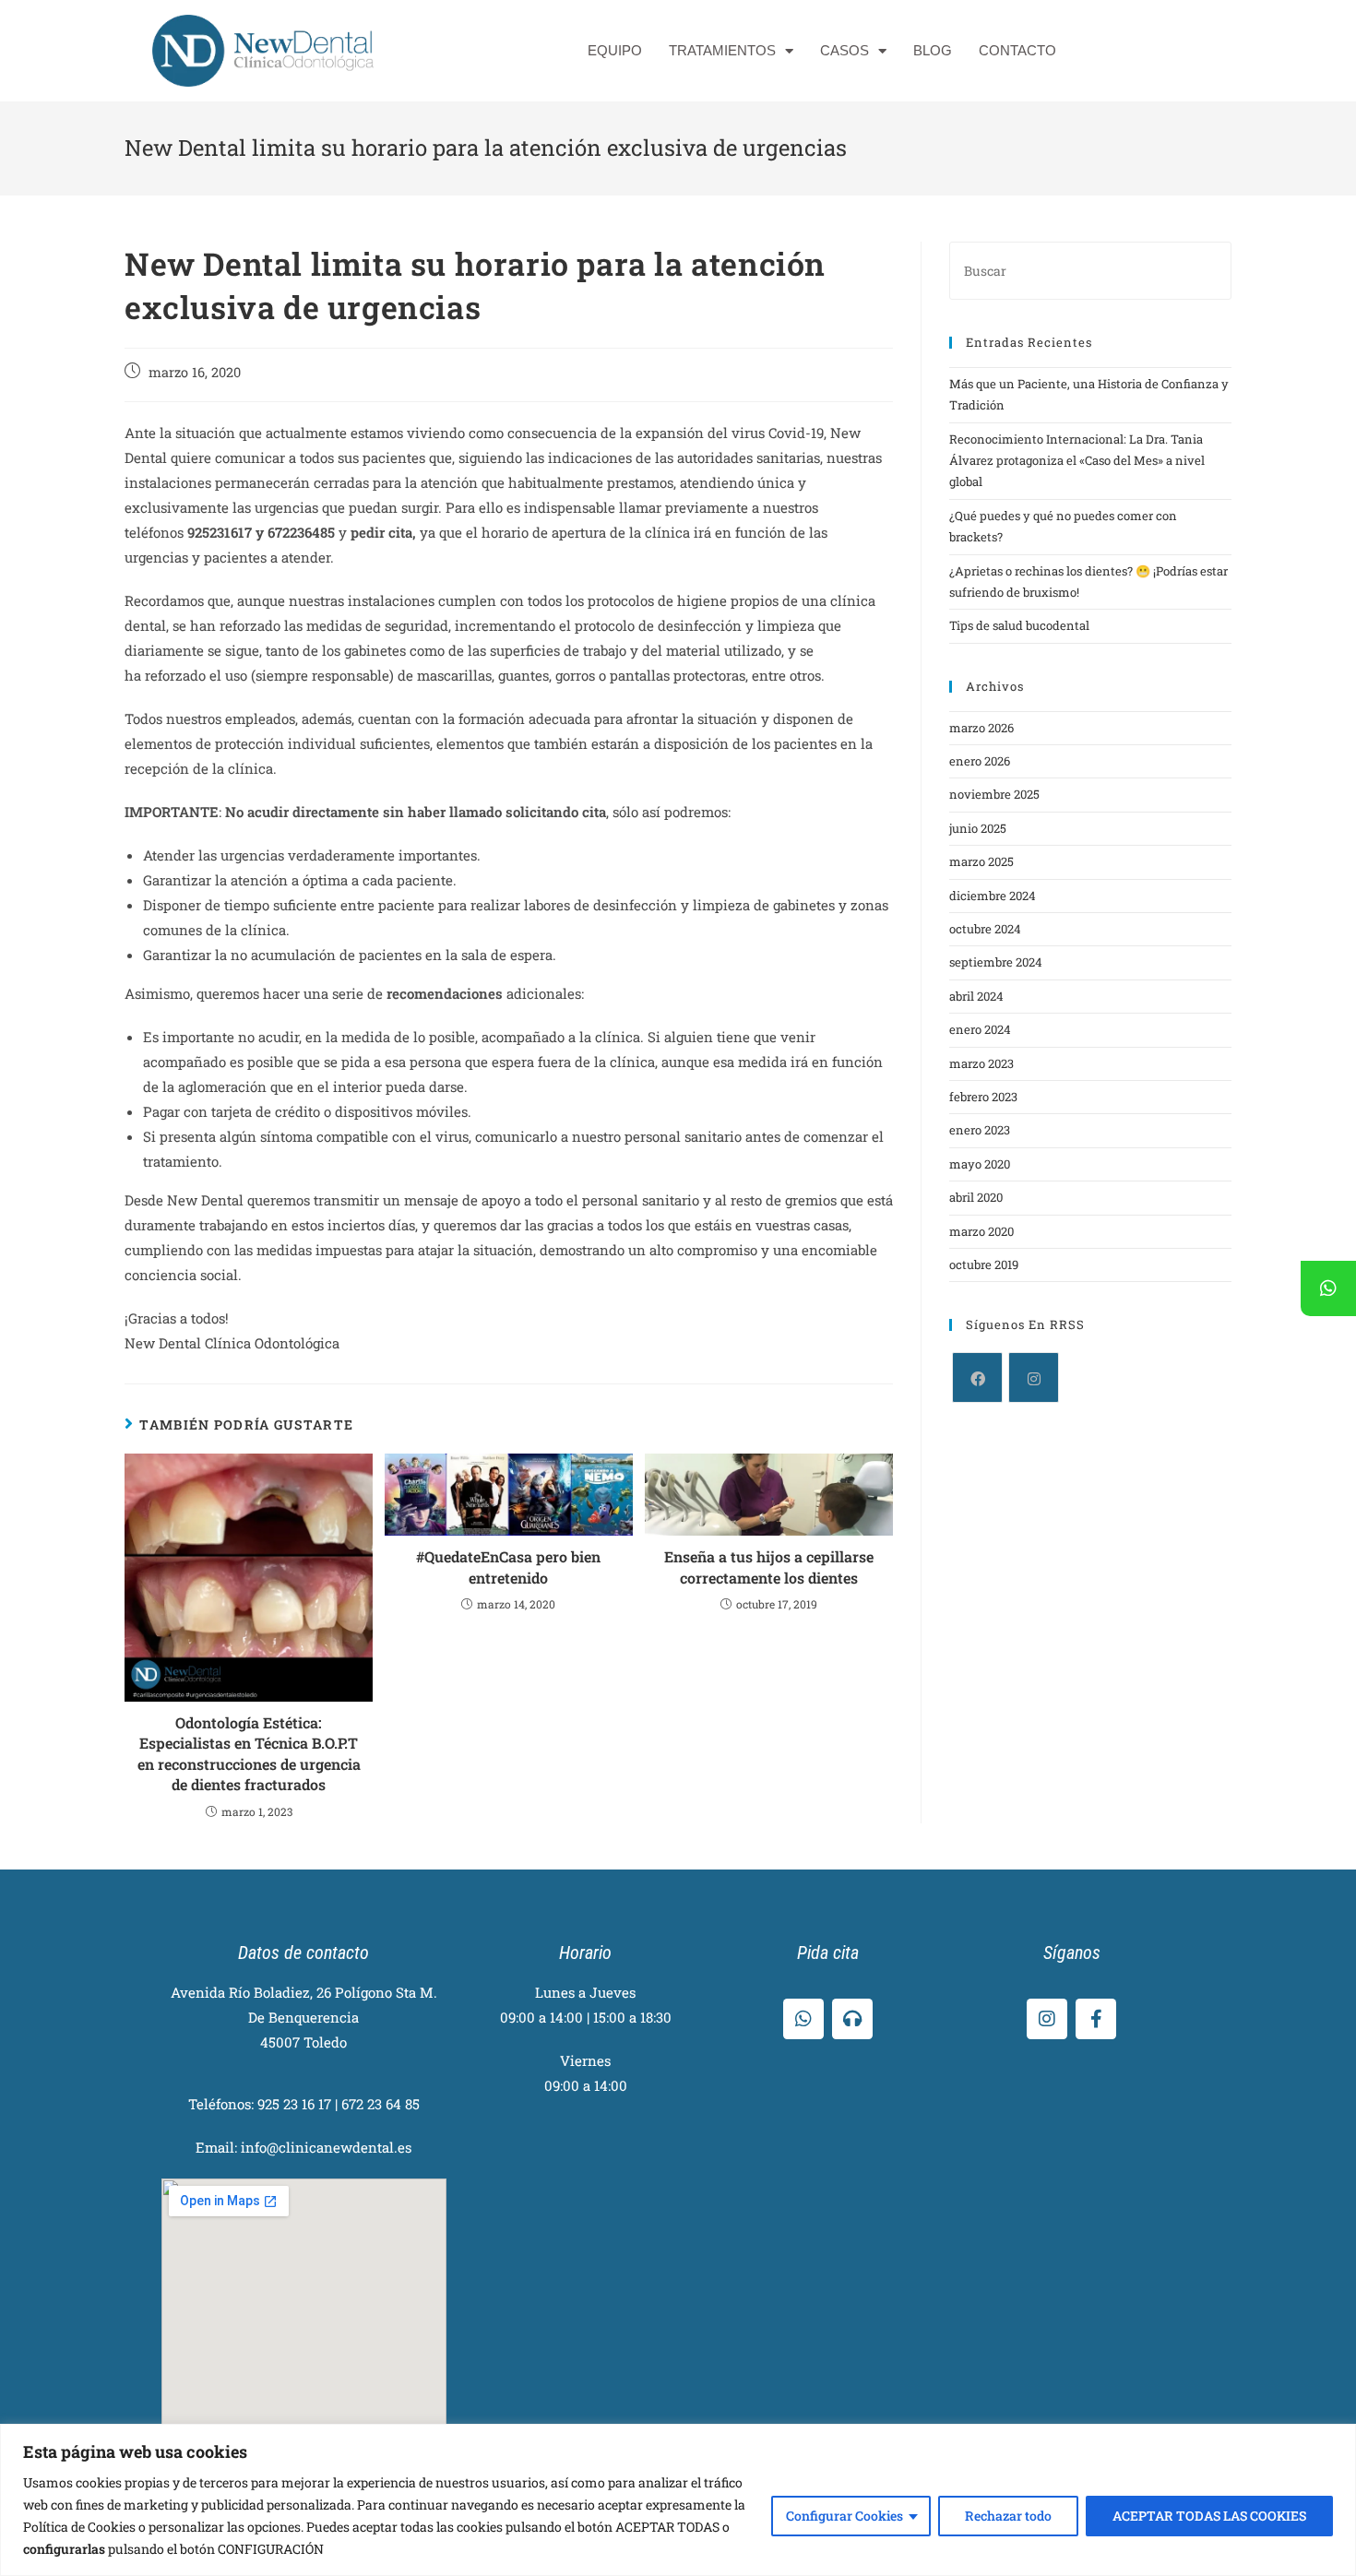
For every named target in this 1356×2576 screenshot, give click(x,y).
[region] (678, 2500)
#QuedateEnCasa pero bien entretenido (508, 1567)
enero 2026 (980, 761)
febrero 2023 (983, 1097)
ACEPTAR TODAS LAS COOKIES (1209, 2516)
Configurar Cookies (845, 2516)
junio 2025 (978, 828)
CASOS (845, 50)
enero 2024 (980, 1029)
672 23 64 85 (381, 2104)
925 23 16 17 (294, 2104)
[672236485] (1328, 1288)
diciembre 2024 (993, 896)
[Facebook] (977, 1377)
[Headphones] (852, 2019)
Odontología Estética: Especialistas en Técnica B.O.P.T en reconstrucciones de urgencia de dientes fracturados (249, 1753)
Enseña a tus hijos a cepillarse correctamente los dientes (769, 1567)
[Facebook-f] (1096, 2019)
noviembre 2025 (994, 794)
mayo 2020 (980, 1164)
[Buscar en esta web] (1090, 269)
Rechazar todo (1008, 2516)
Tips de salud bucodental (1019, 625)
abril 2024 (976, 996)
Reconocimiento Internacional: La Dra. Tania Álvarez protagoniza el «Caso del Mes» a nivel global (1077, 461)
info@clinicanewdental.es (326, 2147)
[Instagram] (1034, 1377)
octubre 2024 (985, 929)
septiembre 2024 (996, 962)
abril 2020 (976, 1197)
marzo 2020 (981, 1231)
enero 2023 (980, 1130)
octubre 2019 (984, 1264)
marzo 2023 (981, 1063)
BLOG (933, 50)
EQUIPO (615, 50)
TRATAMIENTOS (722, 50)
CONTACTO (1017, 50)
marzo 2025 (981, 861)
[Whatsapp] (803, 2019)
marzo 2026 (981, 728)
